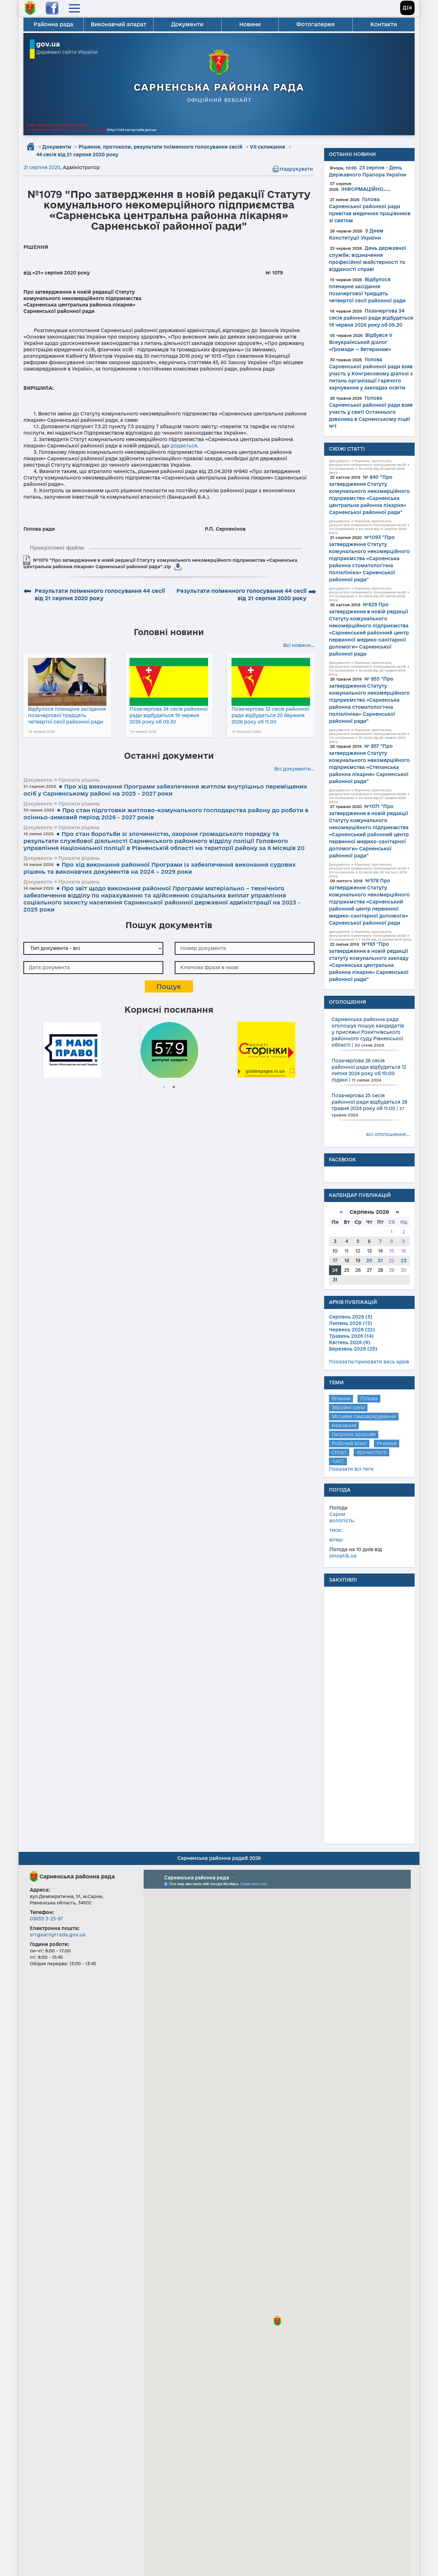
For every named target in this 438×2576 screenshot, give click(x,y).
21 (380, 1260)
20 (369, 1260)
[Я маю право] (72, 1049)
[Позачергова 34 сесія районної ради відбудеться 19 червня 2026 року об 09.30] (169, 682)
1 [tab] (164, 1087)
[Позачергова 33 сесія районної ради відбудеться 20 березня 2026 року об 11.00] (271, 682)
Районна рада (53, 24)
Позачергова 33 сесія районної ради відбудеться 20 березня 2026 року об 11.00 (270, 715)
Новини (250, 24)
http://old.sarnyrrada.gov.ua (131, 130)
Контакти (384, 24)
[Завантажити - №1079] (178, 567)
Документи (187, 24)
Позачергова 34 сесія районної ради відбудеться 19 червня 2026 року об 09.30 (168, 715)
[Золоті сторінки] (266, 1049)
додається (184, 446)
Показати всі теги (351, 1469)
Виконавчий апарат (118, 24)
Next (311, 1049)
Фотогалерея (315, 24)
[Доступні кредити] (169, 1049)
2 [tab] (174, 1087)
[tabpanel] (72, 1049)
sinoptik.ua (343, 1556)
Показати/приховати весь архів (369, 1362)
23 (404, 1260)
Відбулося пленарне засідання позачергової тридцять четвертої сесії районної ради (67, 715)
